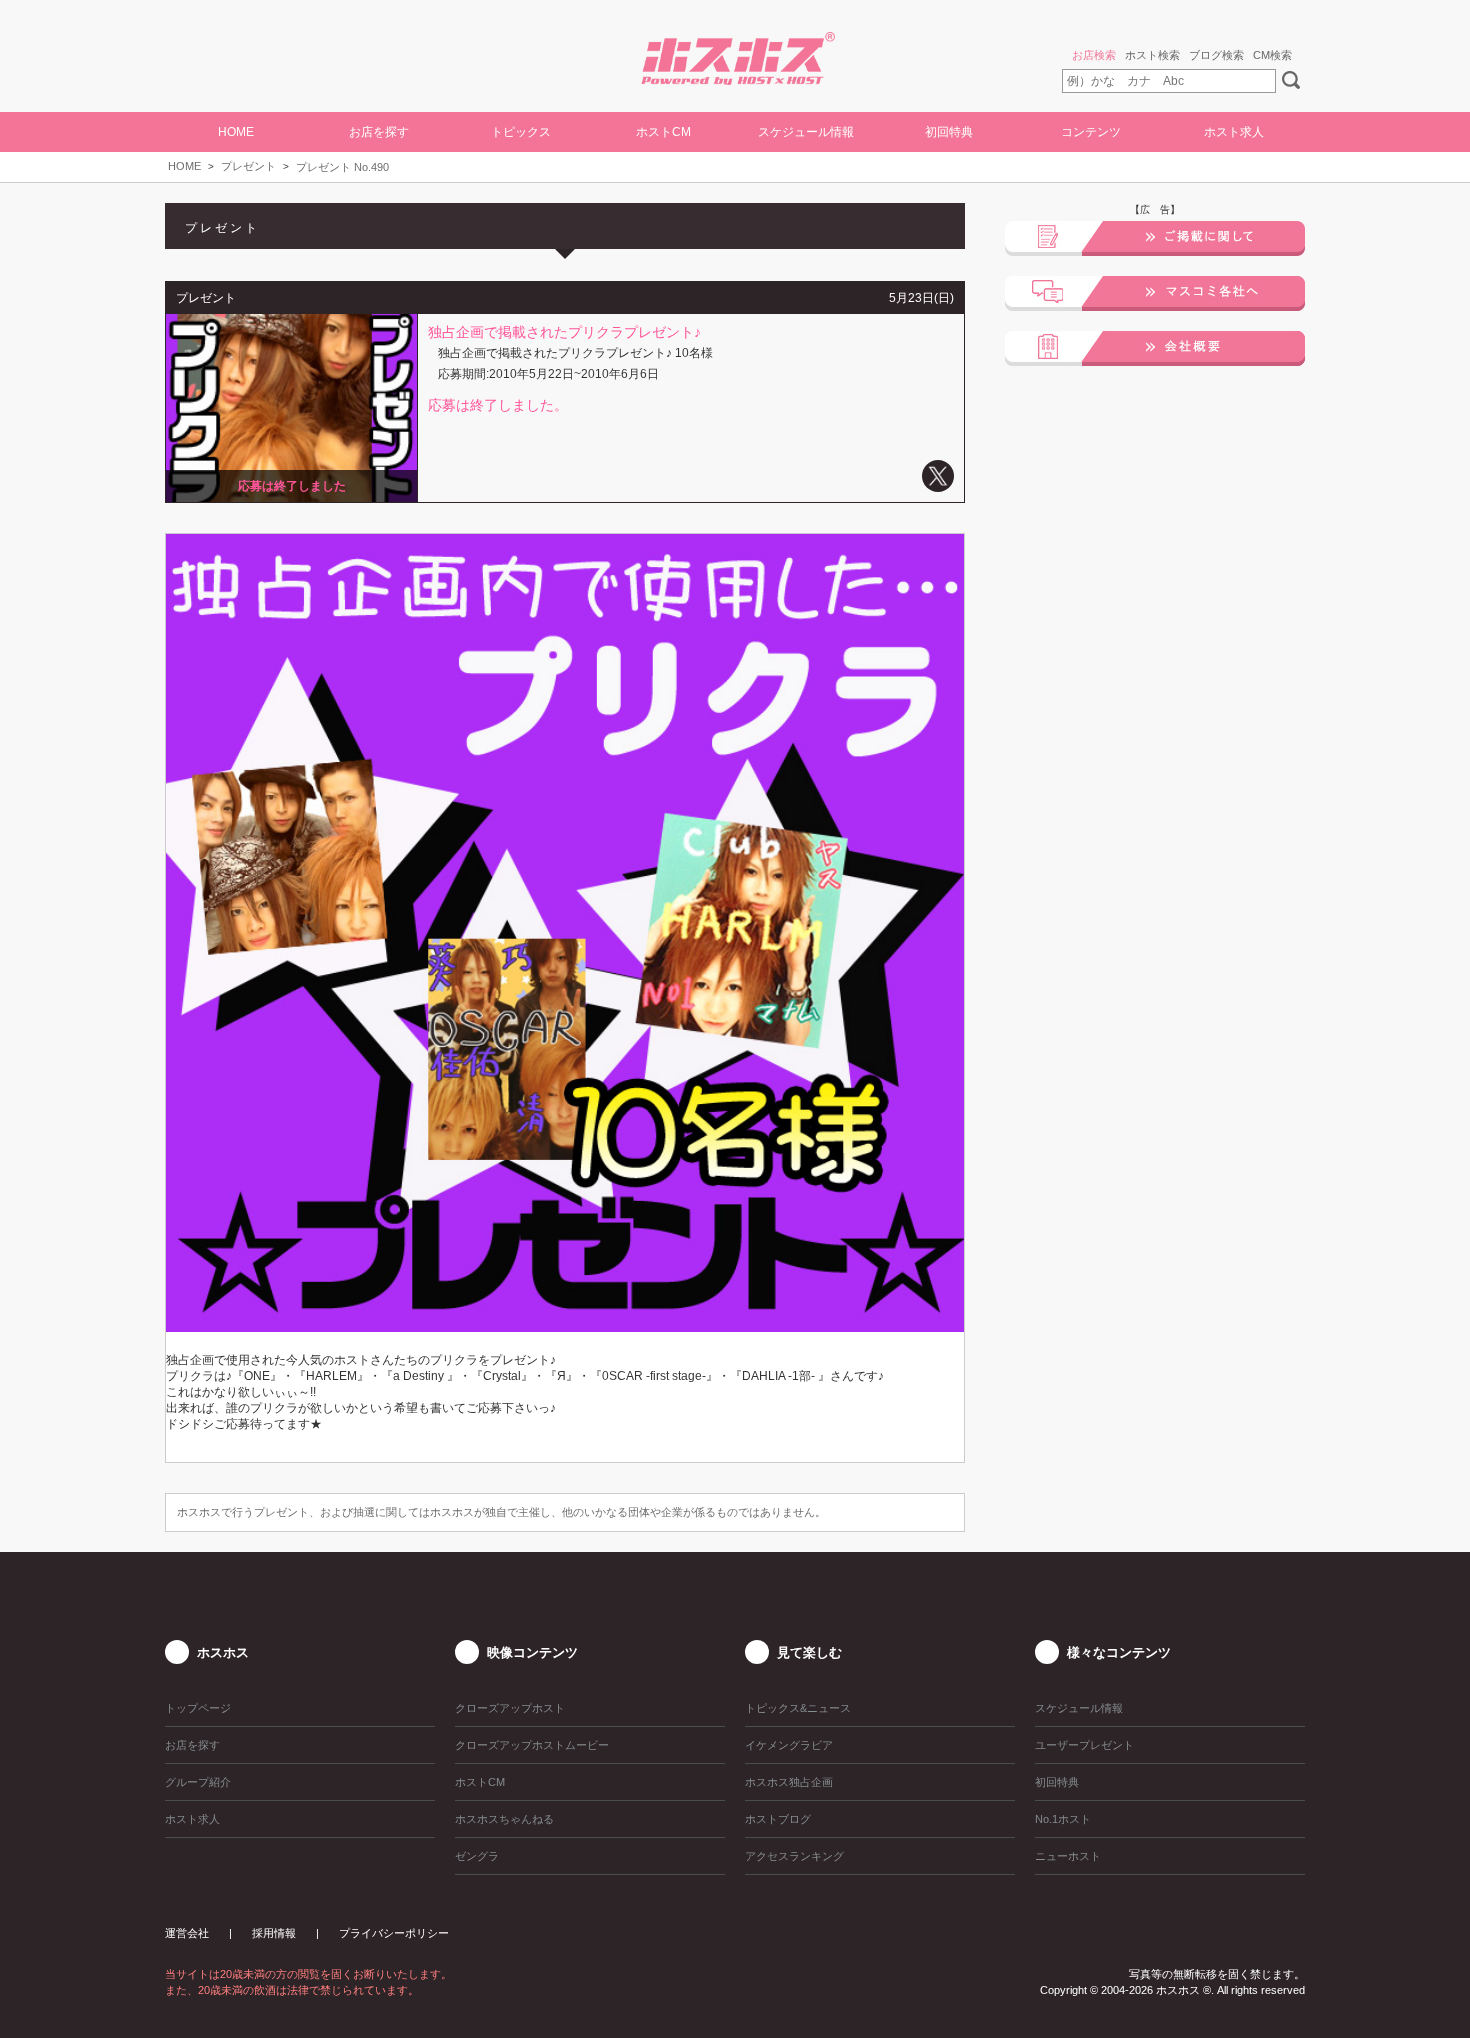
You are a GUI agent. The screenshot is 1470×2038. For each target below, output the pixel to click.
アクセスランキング (794, 1856)
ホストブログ (778, 1819)
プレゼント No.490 (342, 167)
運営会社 (187, 1933)
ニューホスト (1068, 1856)
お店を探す (192, 1745)
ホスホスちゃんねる (504, 1819)
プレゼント (248, 166)
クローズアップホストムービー (532, 1745)
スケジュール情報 (806, 132)
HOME (236, 132)
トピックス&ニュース (798, 1708)
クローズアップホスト (510, 1708)
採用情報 (274, 1933)
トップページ (198, 1708)
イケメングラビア (789, 1745)
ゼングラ (477, 1856)
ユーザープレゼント (1084, 1745)
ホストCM (663, 132)
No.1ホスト (1063, 1819)
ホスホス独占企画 (789, 1782)
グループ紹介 (198, 1782)
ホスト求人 (1234, 132)
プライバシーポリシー (394, 1933)
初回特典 (949, 132)
